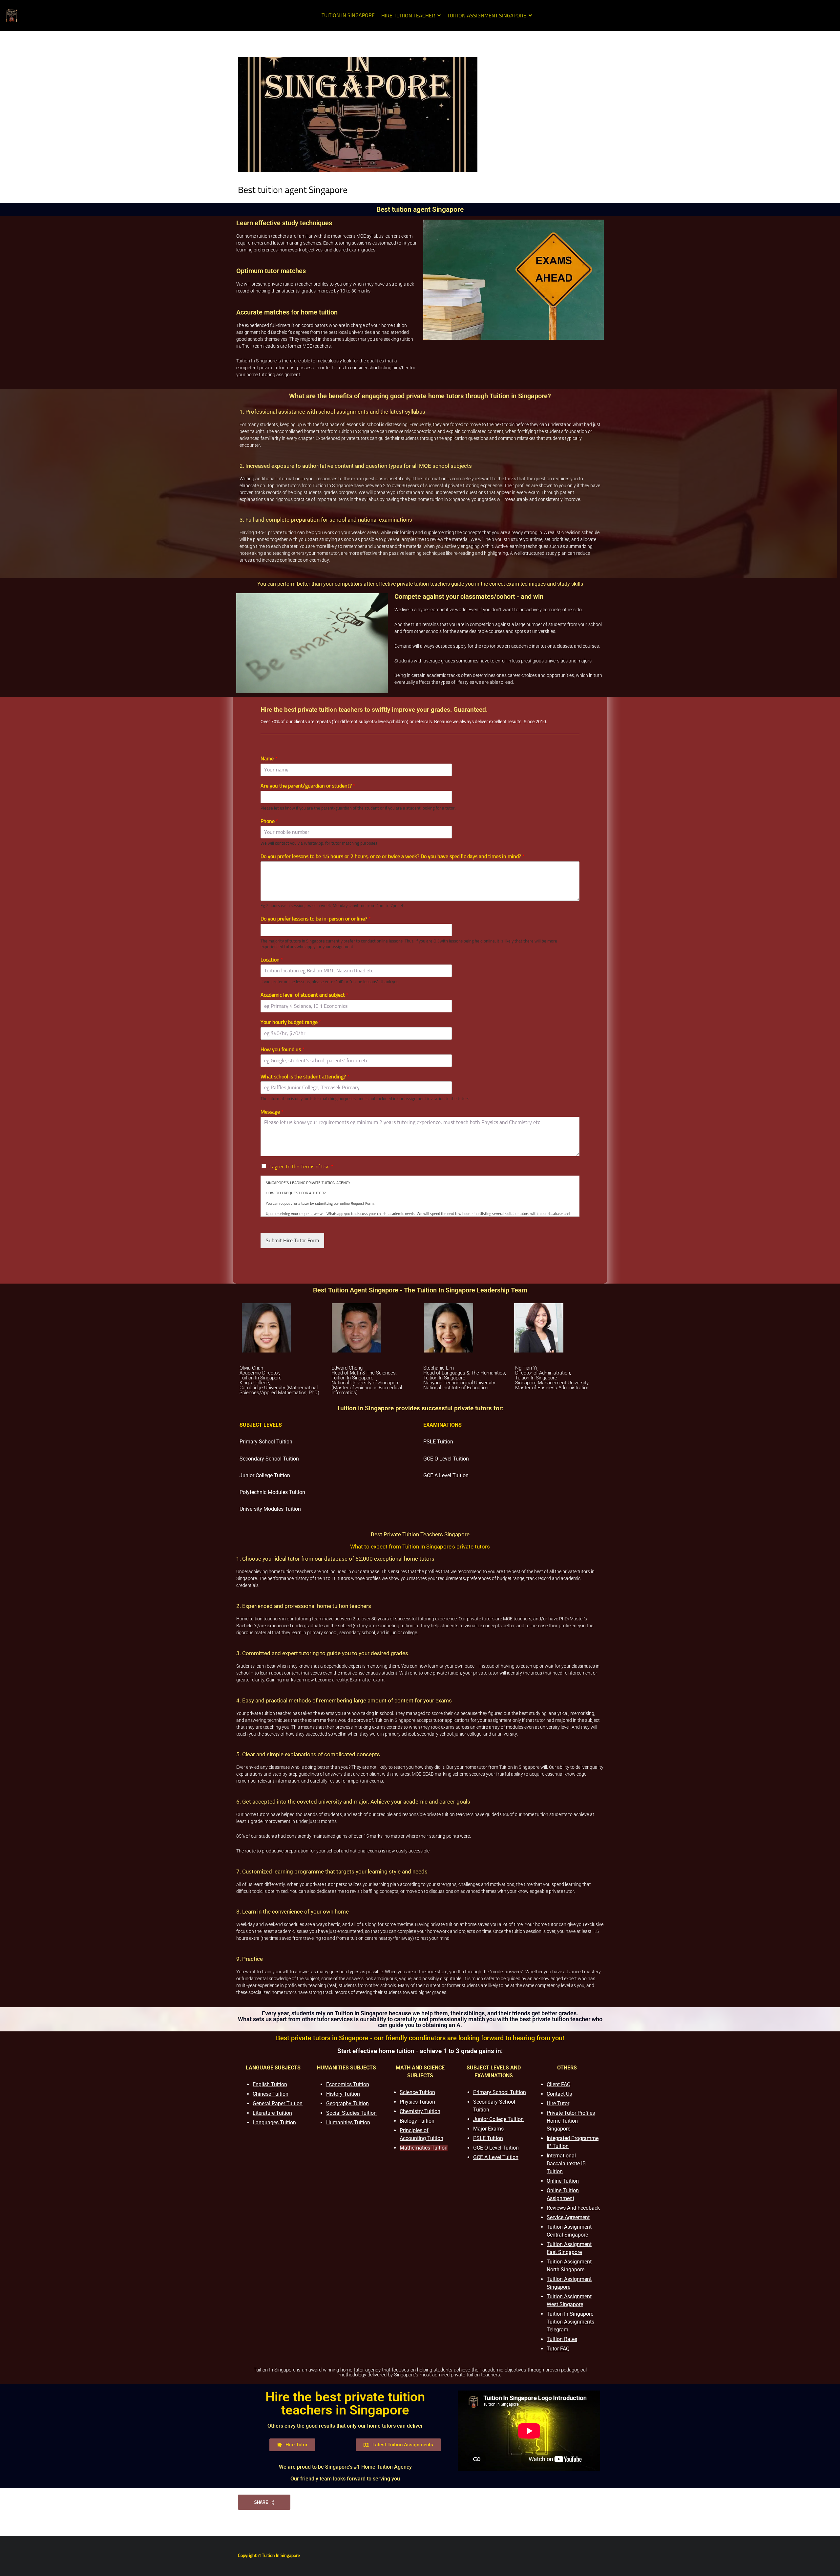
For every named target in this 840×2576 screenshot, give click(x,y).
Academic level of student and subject (304, 995)
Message (272, 1112)
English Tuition (270, 2084)
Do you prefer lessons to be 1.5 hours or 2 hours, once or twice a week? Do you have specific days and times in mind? (393, 856)
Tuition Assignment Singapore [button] (487, 16)
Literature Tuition (272, 2113)
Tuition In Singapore (348, 15)
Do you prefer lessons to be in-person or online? (316, 919)
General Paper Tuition (278, 2103)
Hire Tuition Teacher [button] (408, 16)
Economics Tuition (348, 2084)
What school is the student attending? (305, 1077)
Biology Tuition (417, 2121)
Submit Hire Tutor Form (292, 1241)
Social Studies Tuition (351, 2113)
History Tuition (343, 2094)
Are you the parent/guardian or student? (308, 786)
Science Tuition (417, 2092)
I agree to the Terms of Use (301, 1167)
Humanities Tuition (348, 2122)
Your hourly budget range (291, 1022)
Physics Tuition (417, 2102)
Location (272, 960)
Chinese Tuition (271, 2094)
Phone (269, 821)
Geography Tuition (347, 2103)
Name (269, 759)
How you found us (283, 1050)
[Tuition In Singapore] (11, 15)
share (261, 2502)
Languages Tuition (274, 2122)
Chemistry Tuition (420, 2111)
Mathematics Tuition (424, 2148)
